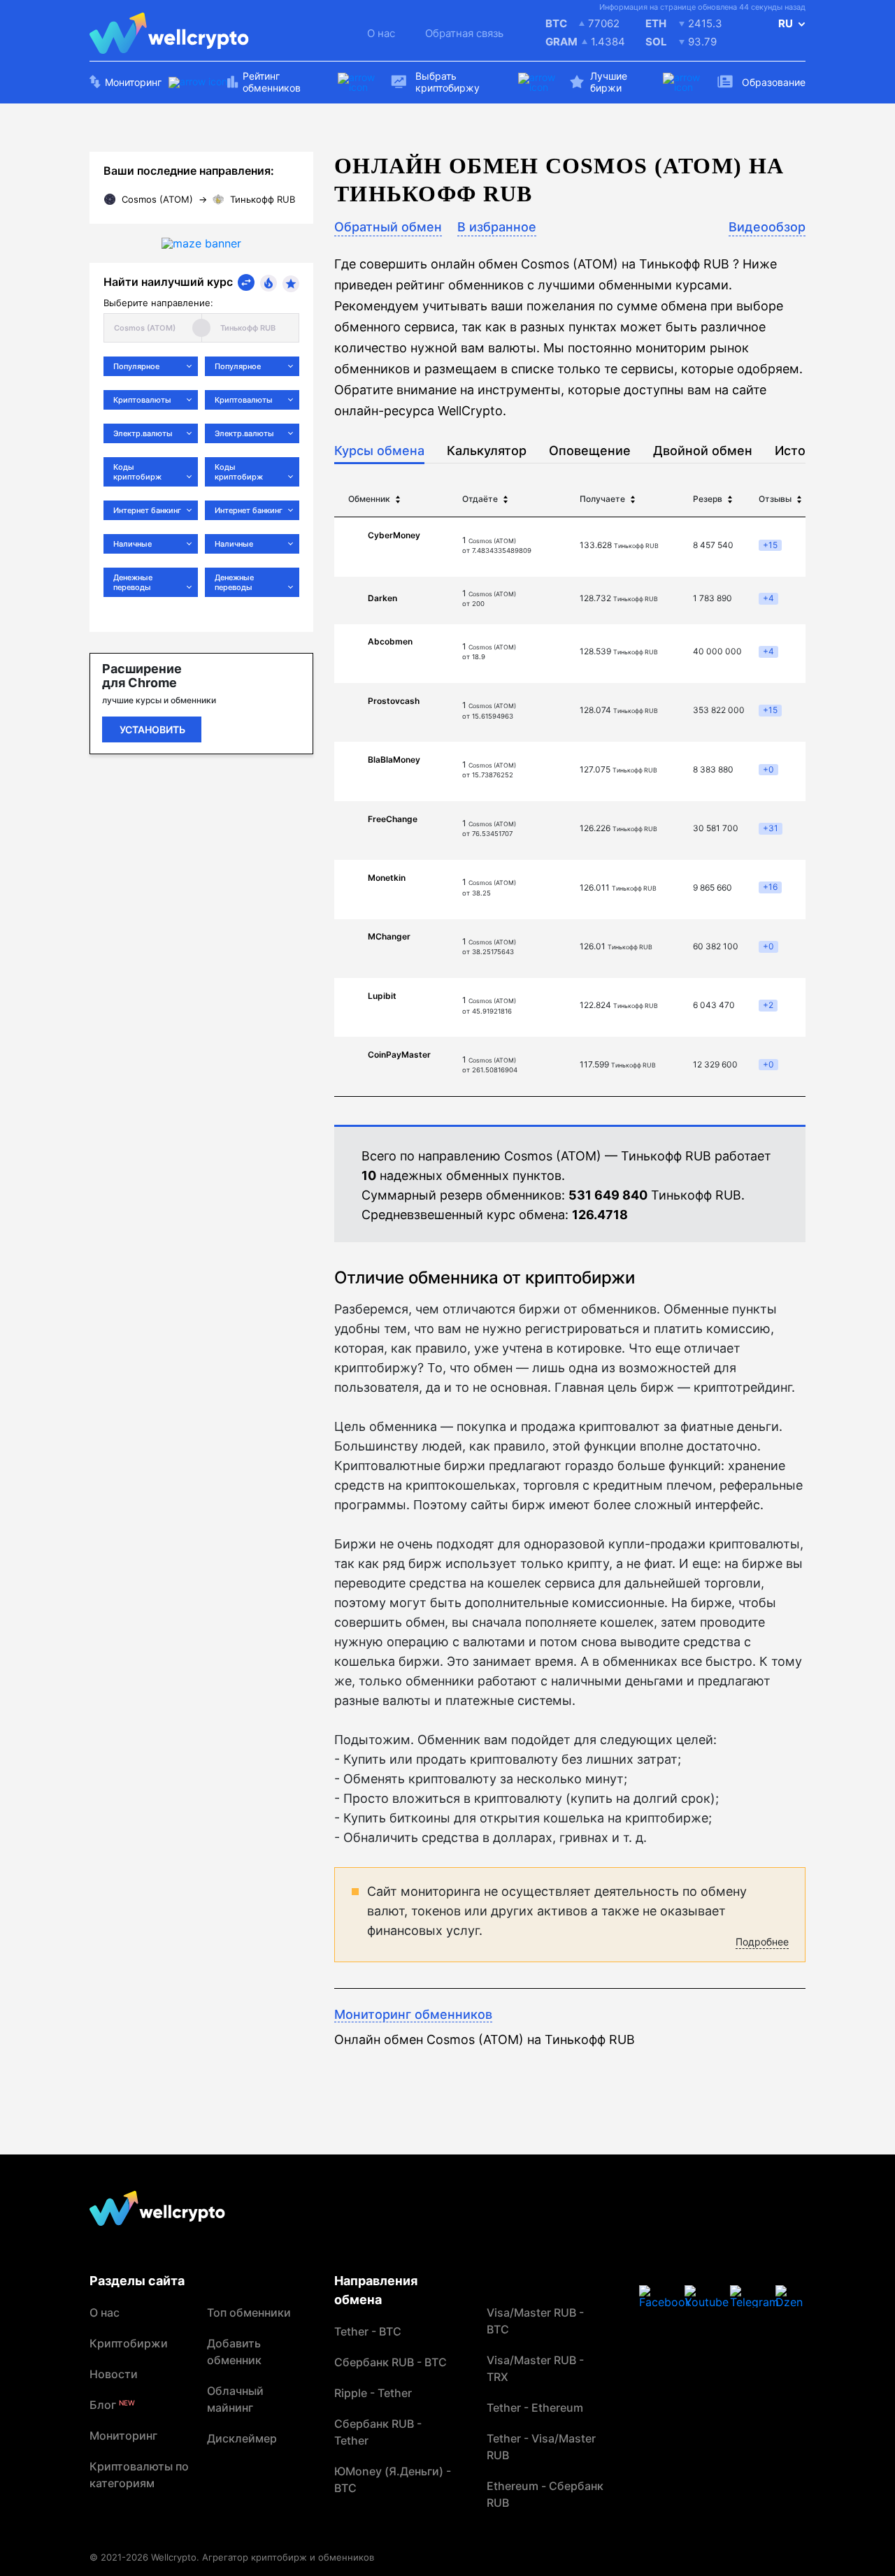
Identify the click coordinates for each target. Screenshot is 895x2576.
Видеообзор (767, 227)
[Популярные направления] (268, 283)
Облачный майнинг (235, 2399)
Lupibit (382, 996)
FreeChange (393, 819)
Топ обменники (249, 2312)
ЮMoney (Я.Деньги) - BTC (393, 2480)
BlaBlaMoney (394, 760)
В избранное (497, 227)
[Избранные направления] (291, 284)
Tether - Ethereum (535, 2408)
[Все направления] (246, 282)
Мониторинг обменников (413, 2014)
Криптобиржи (129, 2343)
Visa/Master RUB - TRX (535, 2368)
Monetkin (387, 878)
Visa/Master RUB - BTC (535, 2321)
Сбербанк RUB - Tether (378, 2432)
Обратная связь (464, 33)
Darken (382, 598)
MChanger (389, 936)
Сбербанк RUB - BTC (391, 2362)
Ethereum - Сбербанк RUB (545, 2494)
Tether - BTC (368, 2331)
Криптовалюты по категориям (139, 2475)
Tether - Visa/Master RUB (541, 2447)
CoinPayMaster (399, 1055)
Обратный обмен (388, 227)
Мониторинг (123, 2435)
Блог (112, 2405)
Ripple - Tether (373, 2393)
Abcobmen (390, 641)
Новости (114, 2374)
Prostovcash (394, 701)
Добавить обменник (234, 2352)
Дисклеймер (242, 2438)
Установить (152, 729)
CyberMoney (394, 535)
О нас (381, 33)
